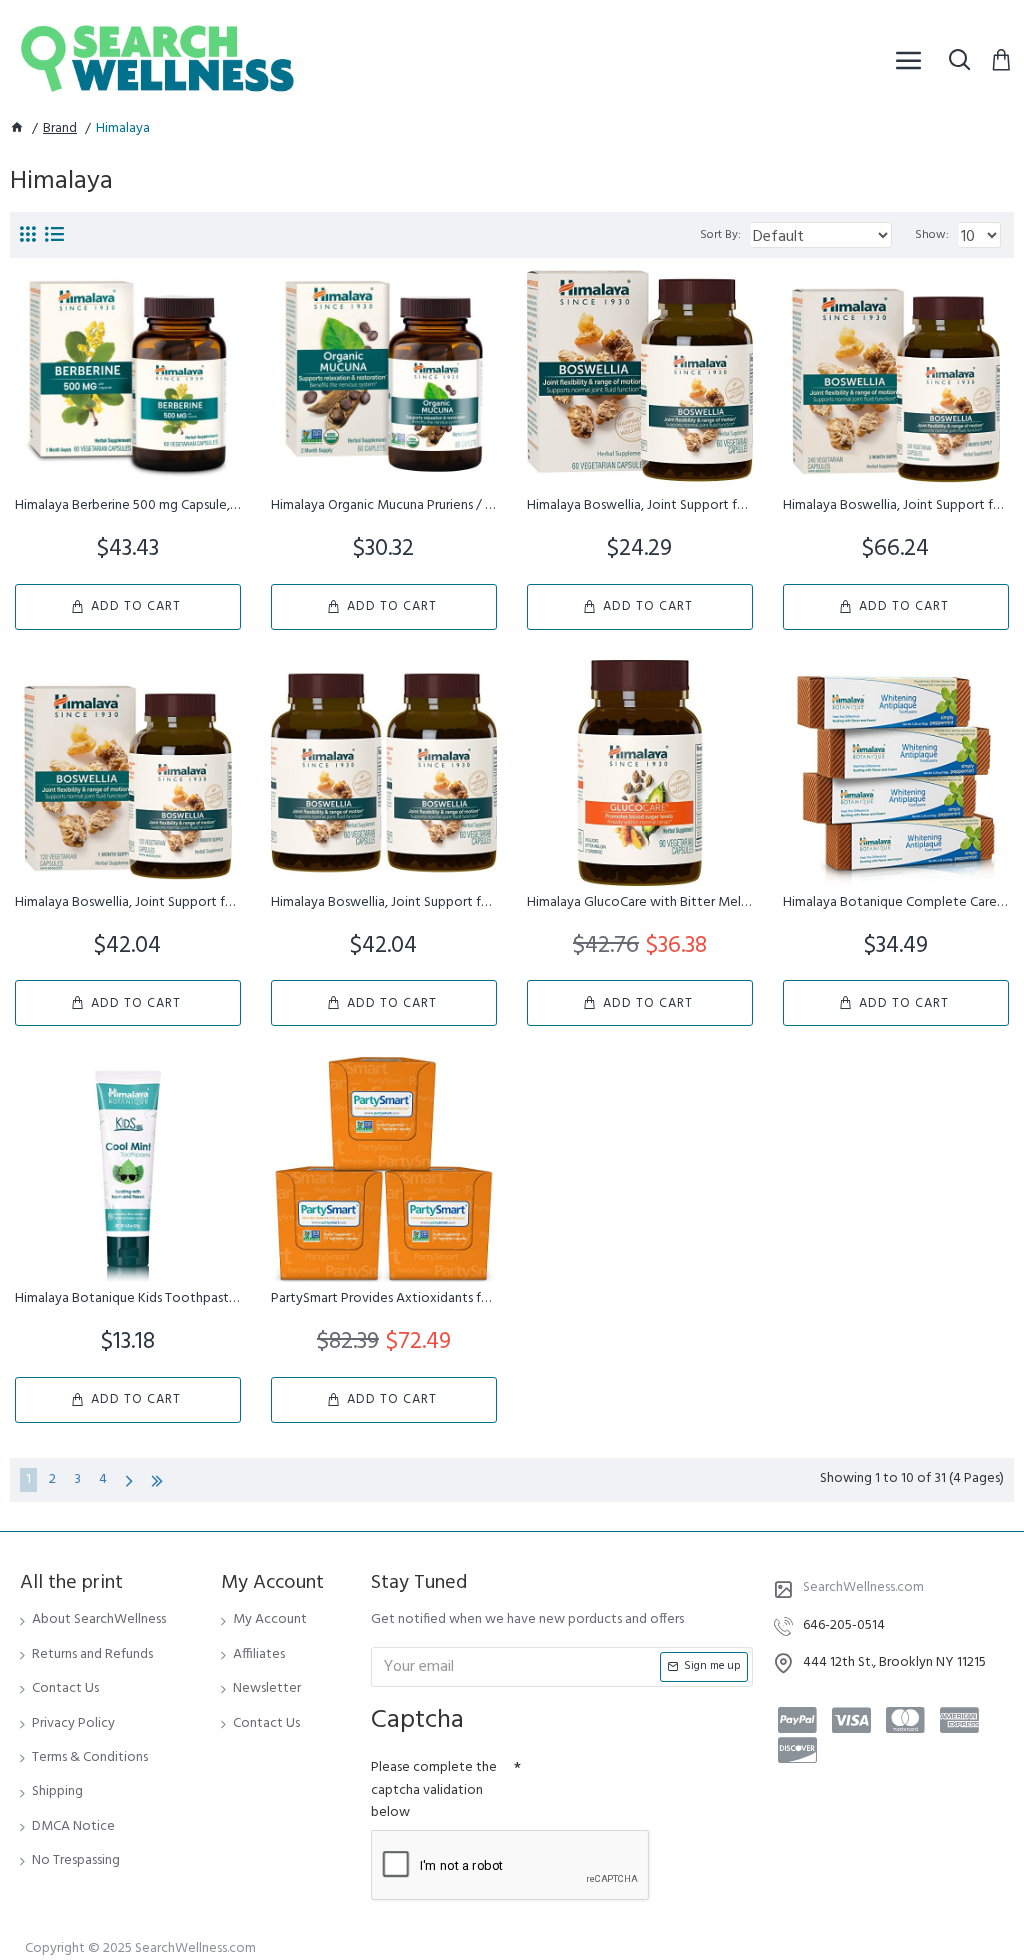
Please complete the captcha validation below (434, 1790)
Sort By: (720, 235)
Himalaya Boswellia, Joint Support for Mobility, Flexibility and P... (384, 903)
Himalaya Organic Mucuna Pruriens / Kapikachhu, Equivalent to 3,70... (384, 506)
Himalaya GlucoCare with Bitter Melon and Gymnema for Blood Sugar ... (640, 903)
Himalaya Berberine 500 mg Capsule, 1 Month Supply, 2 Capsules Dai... (128, 506)
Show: (932, 235)
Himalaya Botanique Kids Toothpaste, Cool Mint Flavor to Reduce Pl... (128, 1299)
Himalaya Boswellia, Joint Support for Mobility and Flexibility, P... (640, 506)
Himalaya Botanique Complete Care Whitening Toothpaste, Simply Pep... (896, 903)
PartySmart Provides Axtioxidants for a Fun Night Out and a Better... (384, 1299)
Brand (60, 129)
